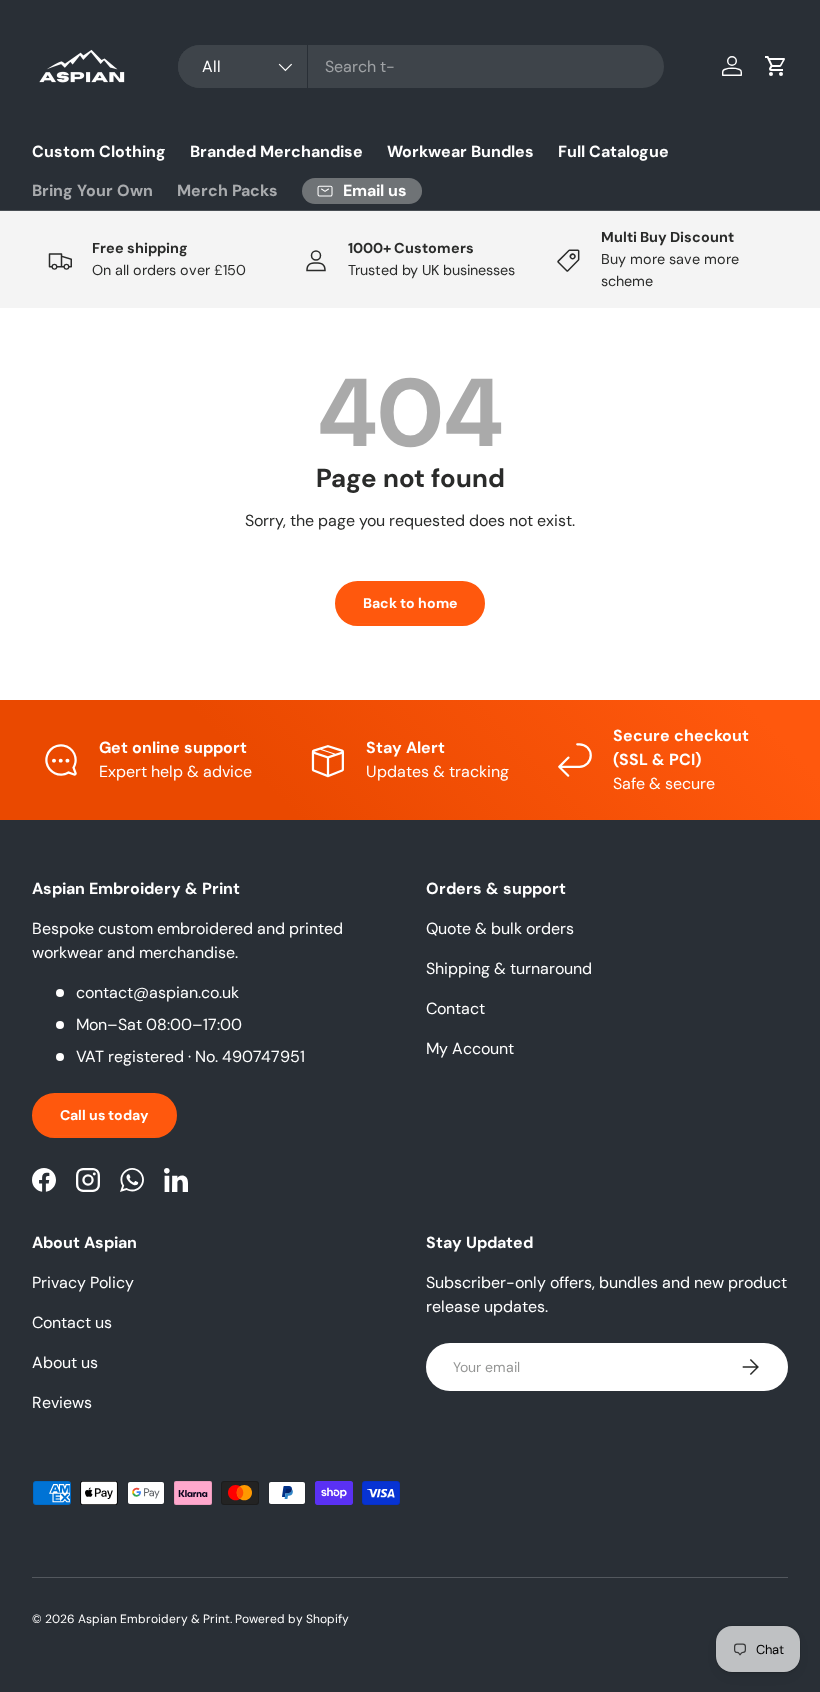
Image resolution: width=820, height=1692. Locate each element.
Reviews (62, 1402)
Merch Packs (227, 190)
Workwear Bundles (460, 151)
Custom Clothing (99, 151)
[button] (776, 66)
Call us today (104, 1115)
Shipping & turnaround (509, 968)
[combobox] (420, 66)
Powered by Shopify (292, 1619)
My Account (470, 1048)
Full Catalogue (613, 151)
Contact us (72, 1322)
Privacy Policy (83, 1282)
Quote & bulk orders (500, 928)
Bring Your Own (92, 190)
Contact (455, 1008)
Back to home (410, 603)
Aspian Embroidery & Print (154, 1619)
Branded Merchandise (276, 151)
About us (65, 1362)
